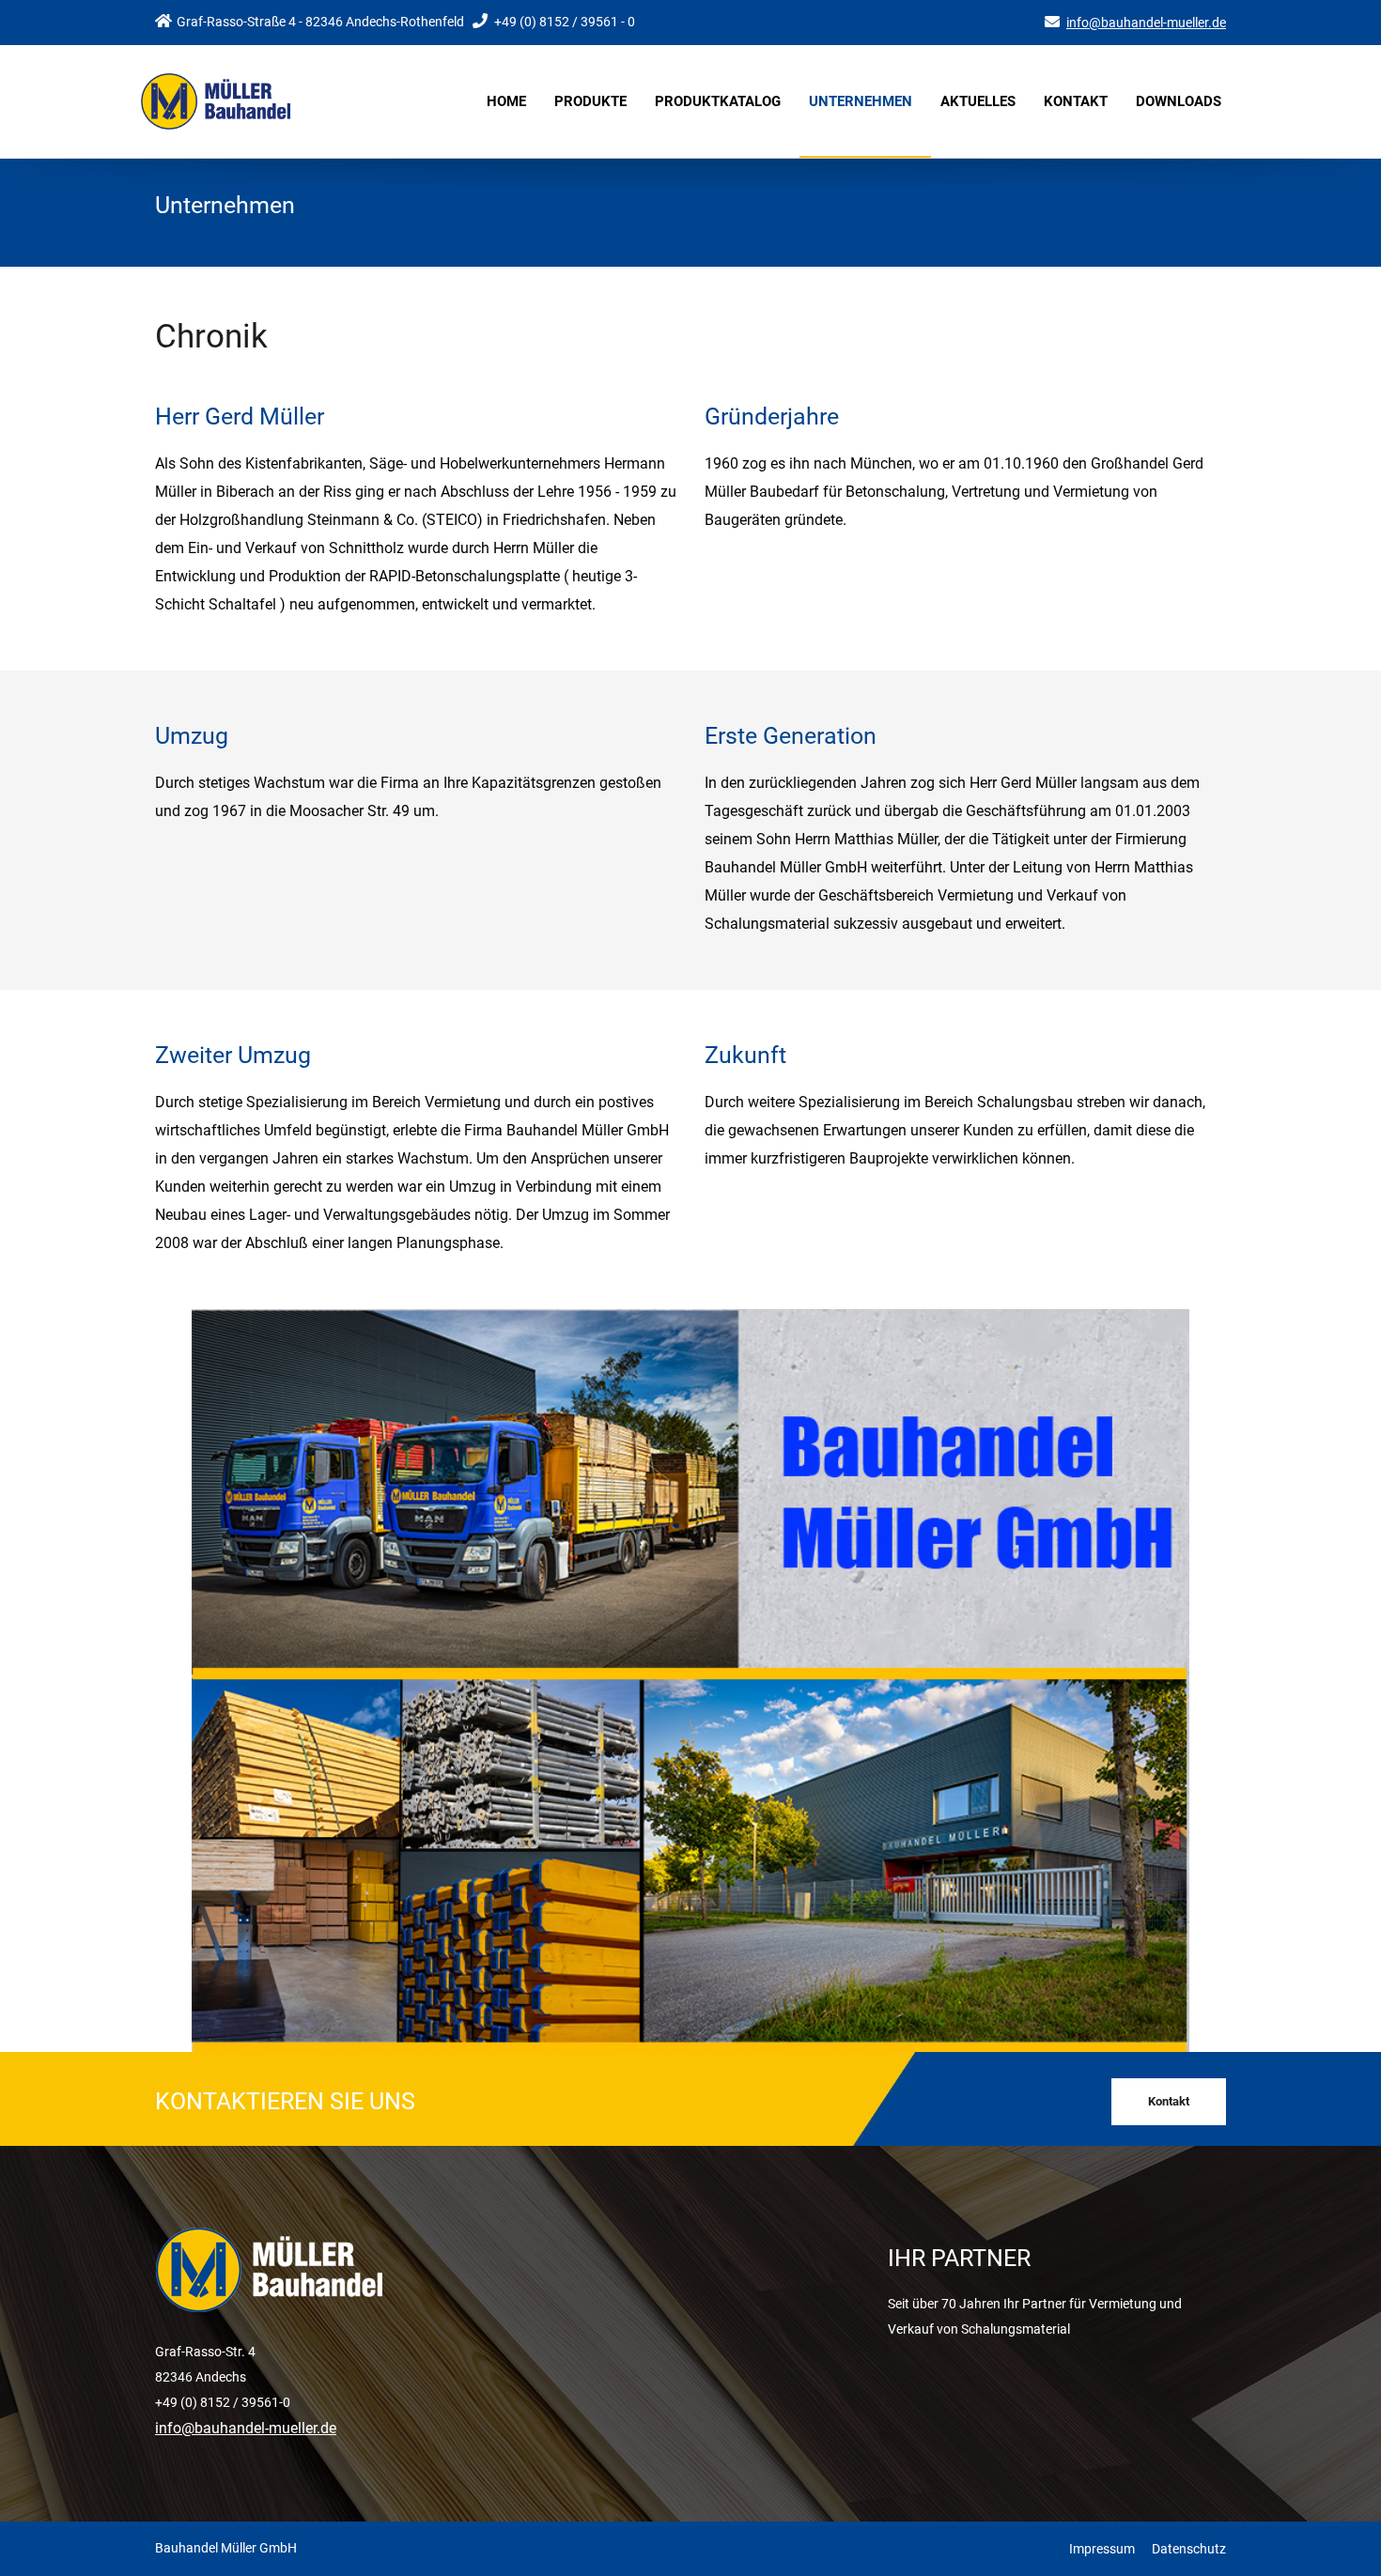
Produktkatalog (718, 101)
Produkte (590, 101)
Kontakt (1076, 101)
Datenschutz (1189, 2549)
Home (506, 101)
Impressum (1102, 2549)
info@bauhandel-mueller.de (1146, 23)
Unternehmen (861, 101)
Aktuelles (978, 101)
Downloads (1179, 101)
